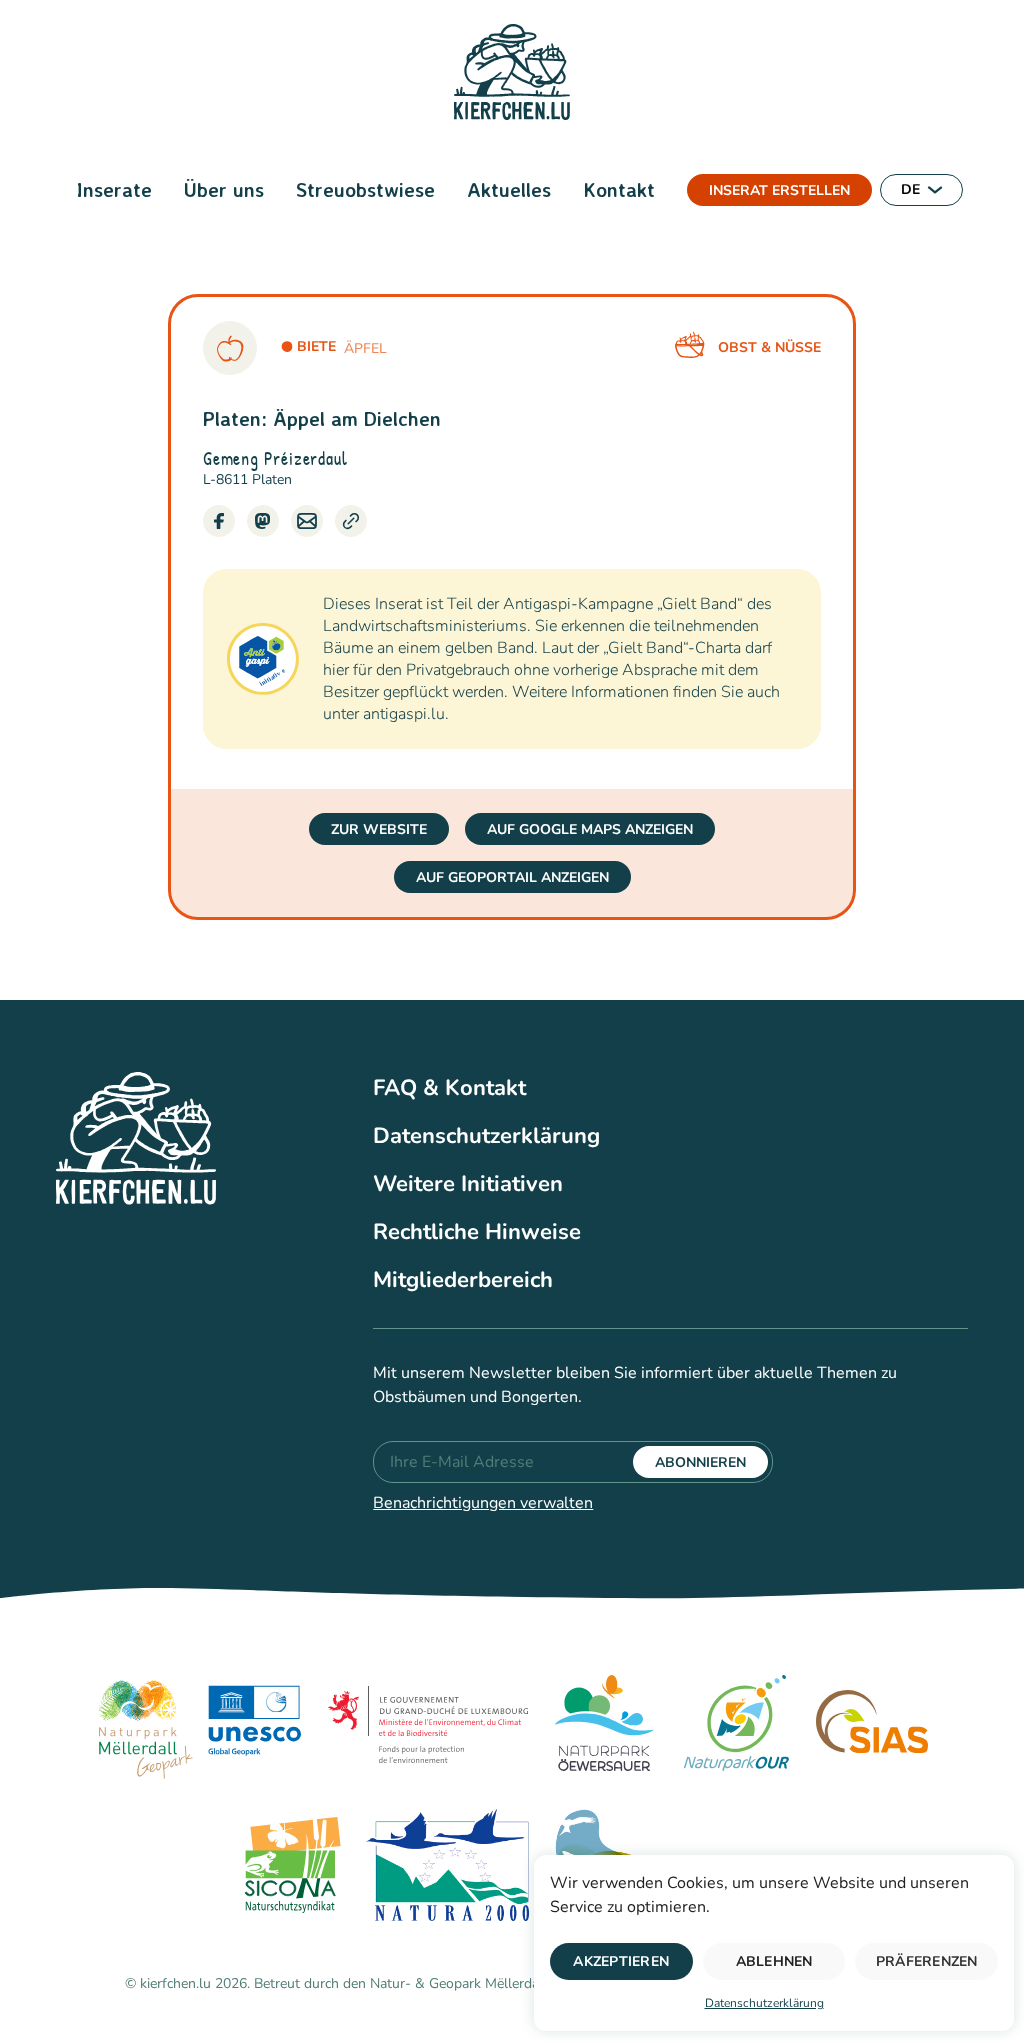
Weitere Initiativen (468, 1184)
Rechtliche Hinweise (477, 1232)
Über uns (224, 189)
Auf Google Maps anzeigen (590, 829)
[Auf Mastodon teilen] (263, 521)
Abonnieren (700, 1462)
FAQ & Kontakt (449, 1088)
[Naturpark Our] (736, 1726)
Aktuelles (509, 189)
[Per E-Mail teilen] (307, 521)
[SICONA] (290, 1868)
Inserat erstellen (779, 190)
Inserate (114, 189)
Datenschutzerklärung (764, 2003)
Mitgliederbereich (463, 1280)
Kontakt (619, 189)
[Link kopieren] (351, 521)
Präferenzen (927, 1961)
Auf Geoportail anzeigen (512, 877)
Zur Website (379, 829)
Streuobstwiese (365, 189)
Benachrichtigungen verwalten (483, 1503)
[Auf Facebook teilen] (219, 521)
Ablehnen (774, 1961)
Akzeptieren (621, 1961)
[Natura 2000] (447, 1868)
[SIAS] (872, 1726)
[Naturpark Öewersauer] (604, 1726)
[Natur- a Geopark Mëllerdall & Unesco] (200, 1726)
